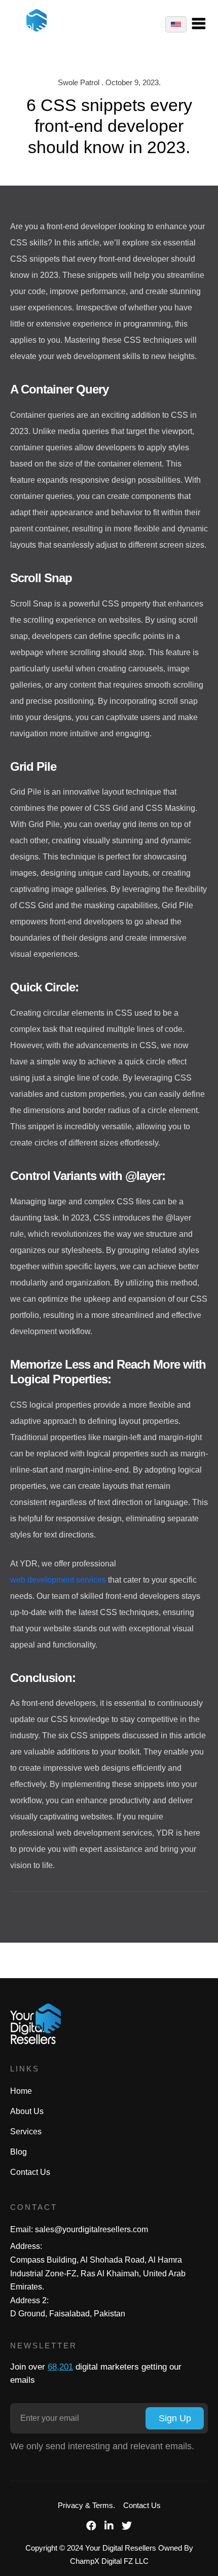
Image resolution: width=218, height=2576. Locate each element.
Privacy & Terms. (86, 2505)
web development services (58, 1580)
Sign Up (175, 2418)
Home (21, 2091)
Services (26, 2132)
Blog (19, 2152)
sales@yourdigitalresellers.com (92, 2229)
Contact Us (30, 2172)
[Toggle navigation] (204, 24)
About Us (27, 2111)
